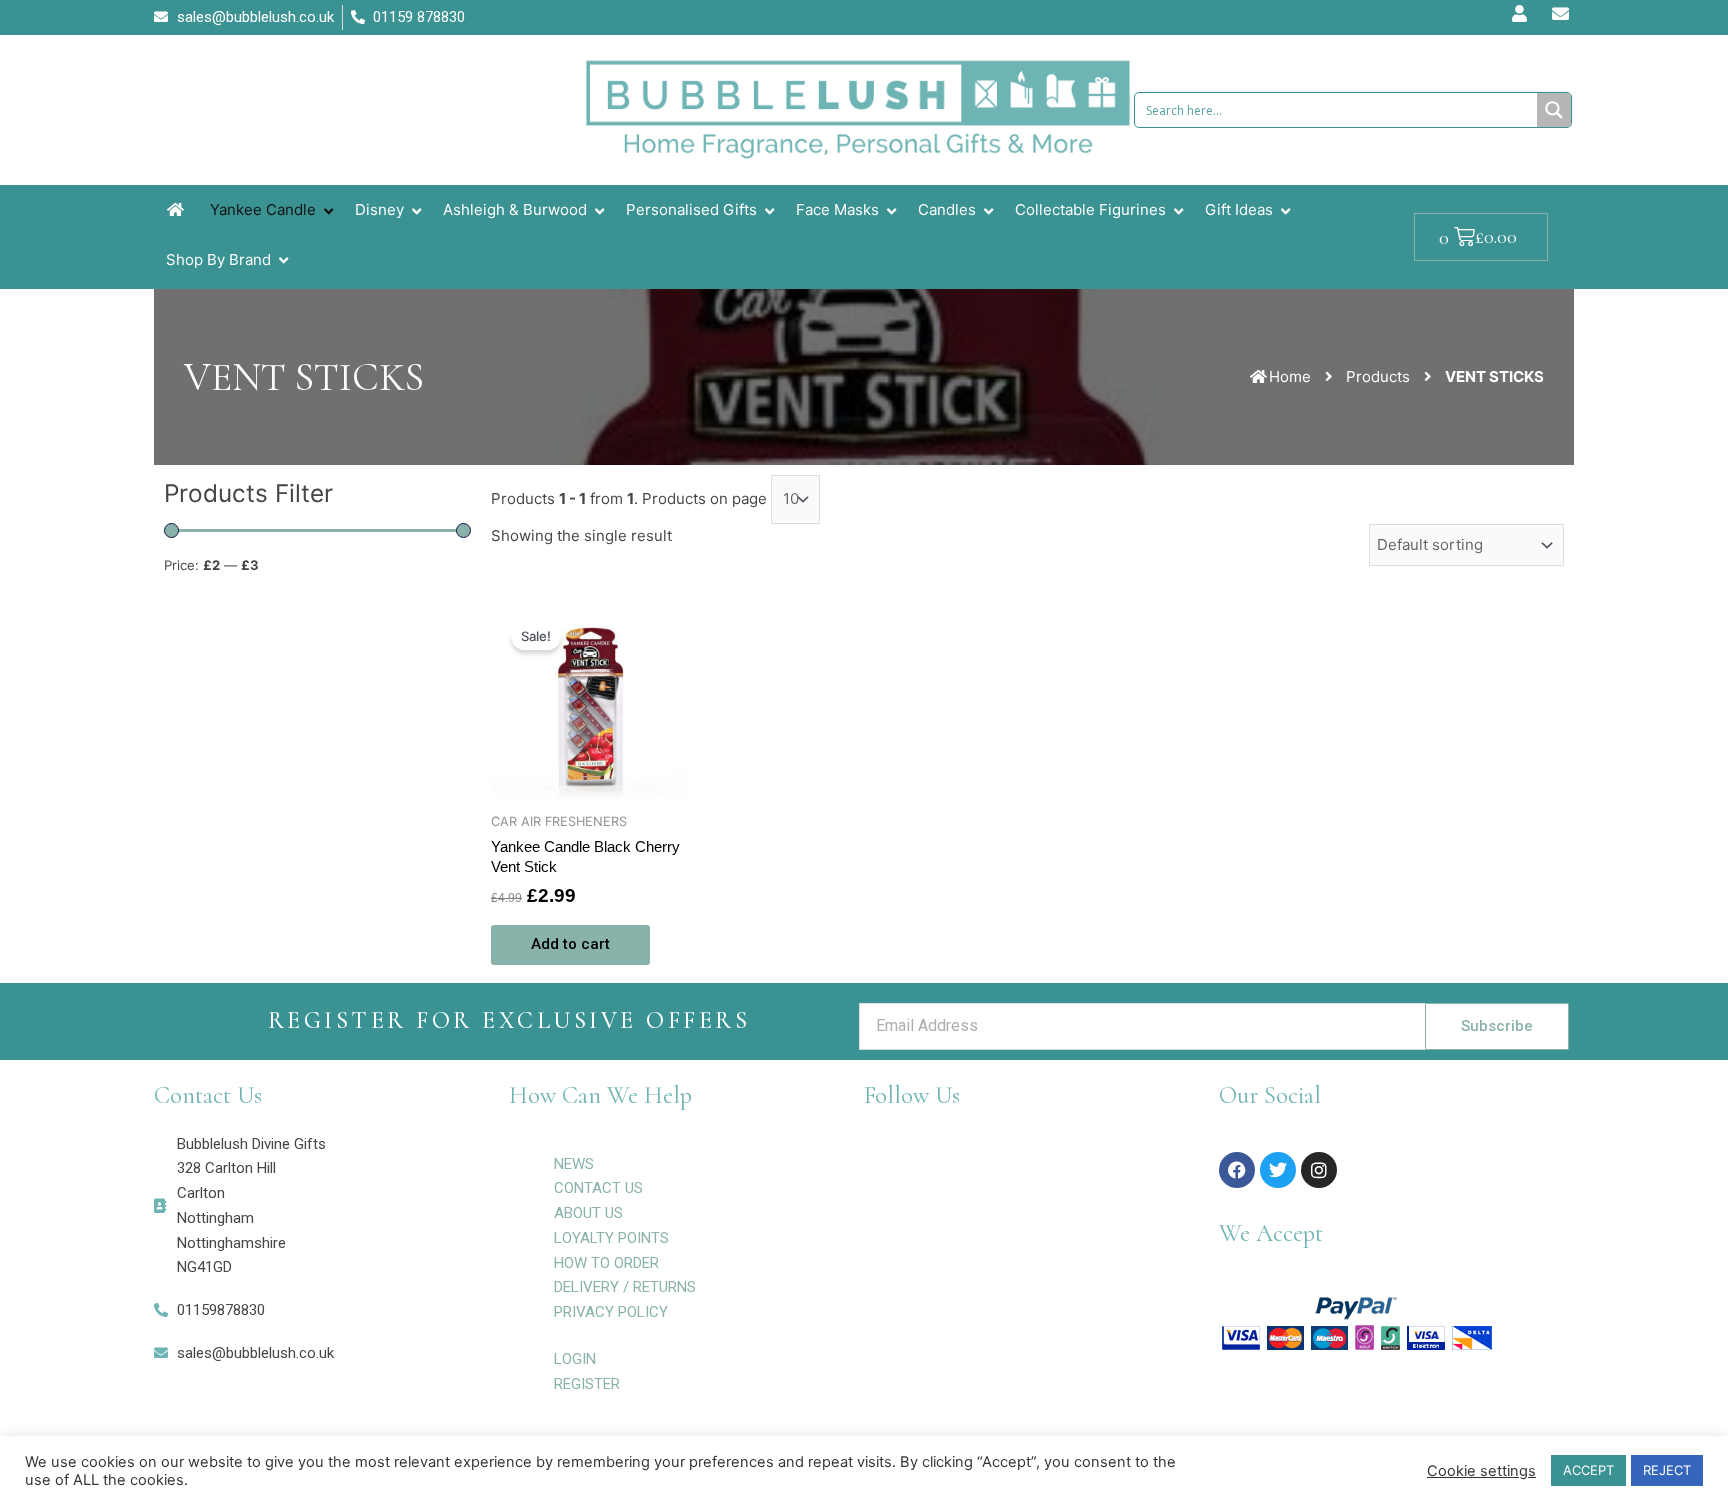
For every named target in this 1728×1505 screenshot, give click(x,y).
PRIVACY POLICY (611, 1312)
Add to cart (570, 944)
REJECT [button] (1667, 1470)
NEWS (574, 1164)
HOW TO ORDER (606, 1263)
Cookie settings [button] (1481, 1471)
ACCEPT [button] (1588, 1470)
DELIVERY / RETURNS (625, 1287)
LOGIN (575, 1359)
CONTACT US (598, 1188)
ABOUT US (588, 1213)
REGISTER (587, 1384)
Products (1378, 376)
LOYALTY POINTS (611, 1238)
